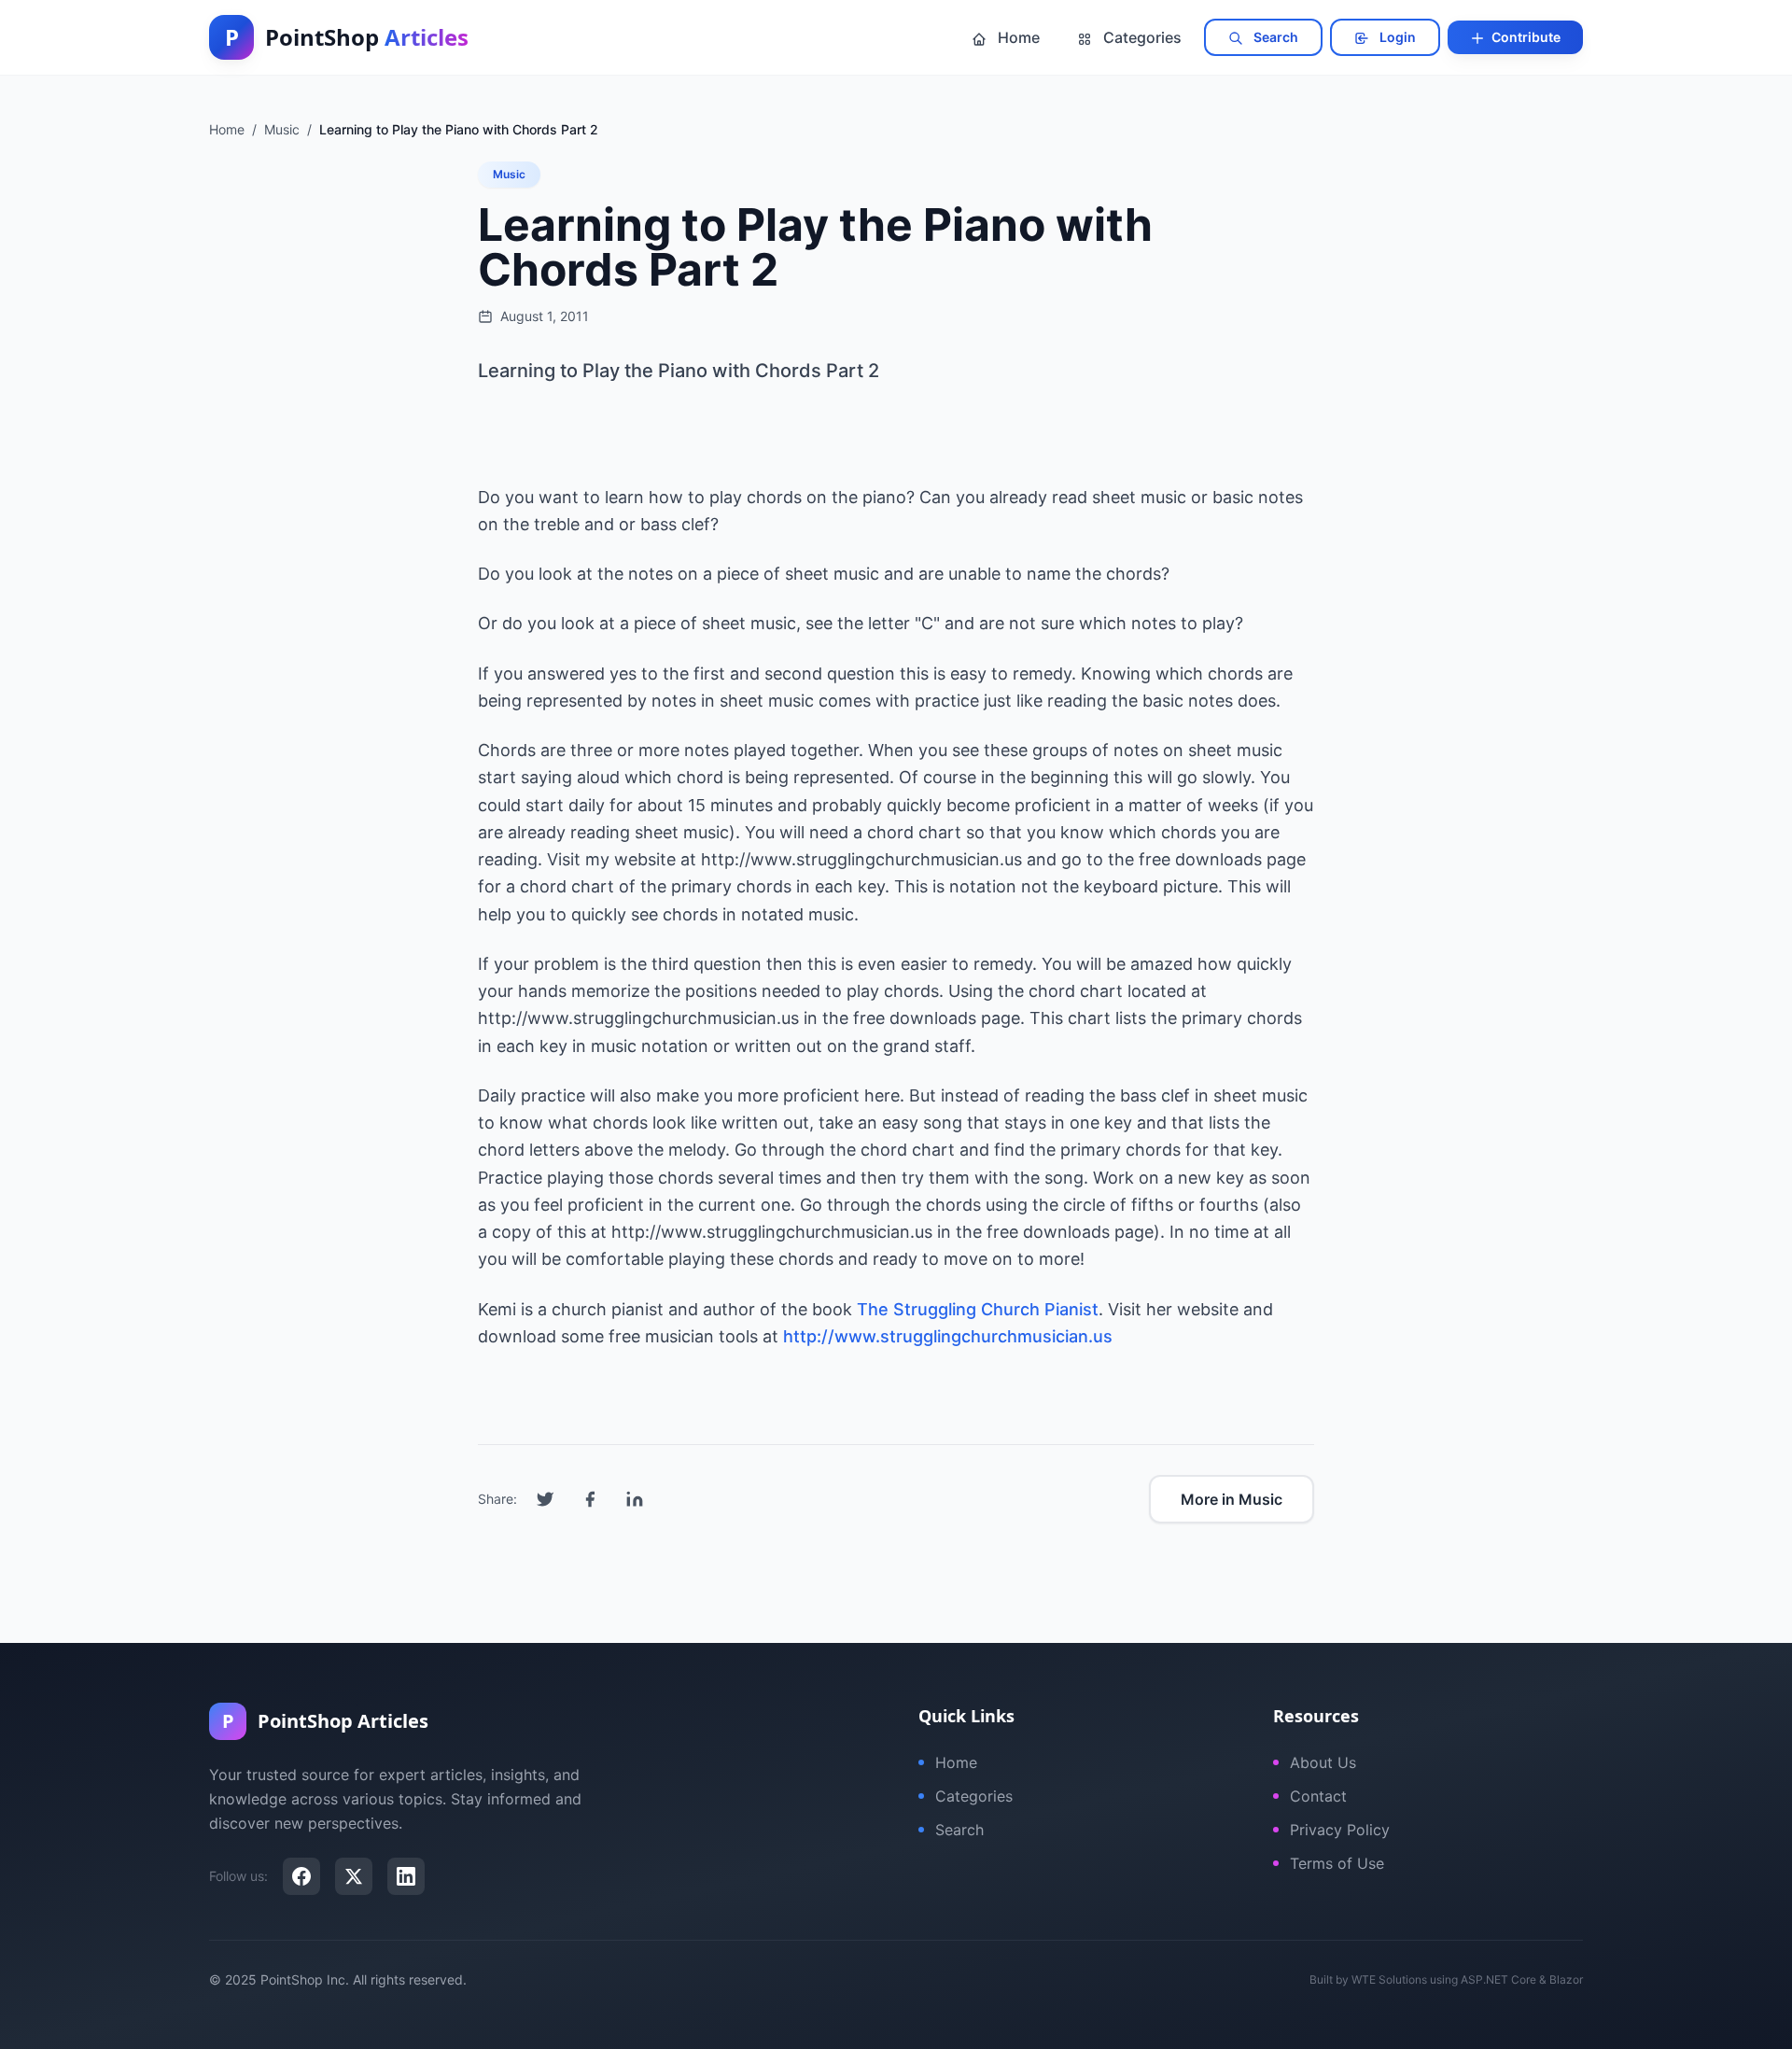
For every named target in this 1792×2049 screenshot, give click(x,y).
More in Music (1232, 1499)
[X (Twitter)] (354, 1876)
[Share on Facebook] (590, 1499)
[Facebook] (301, 1876)
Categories (1141, 37)
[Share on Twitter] (545, 1499)
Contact (1318, 1796)
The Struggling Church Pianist (978, 1309)
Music (509, 174)
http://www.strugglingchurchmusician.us (948, 1336)
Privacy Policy (1340, 1830)
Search (1274, 37)
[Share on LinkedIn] (635, 1499)
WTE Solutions (1389, 1979)
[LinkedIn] (406, 1876)
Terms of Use (1337, 1863)
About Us (1323, 1762)
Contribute (1525, 37)
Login (1396, 37)
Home (1017, 37)
